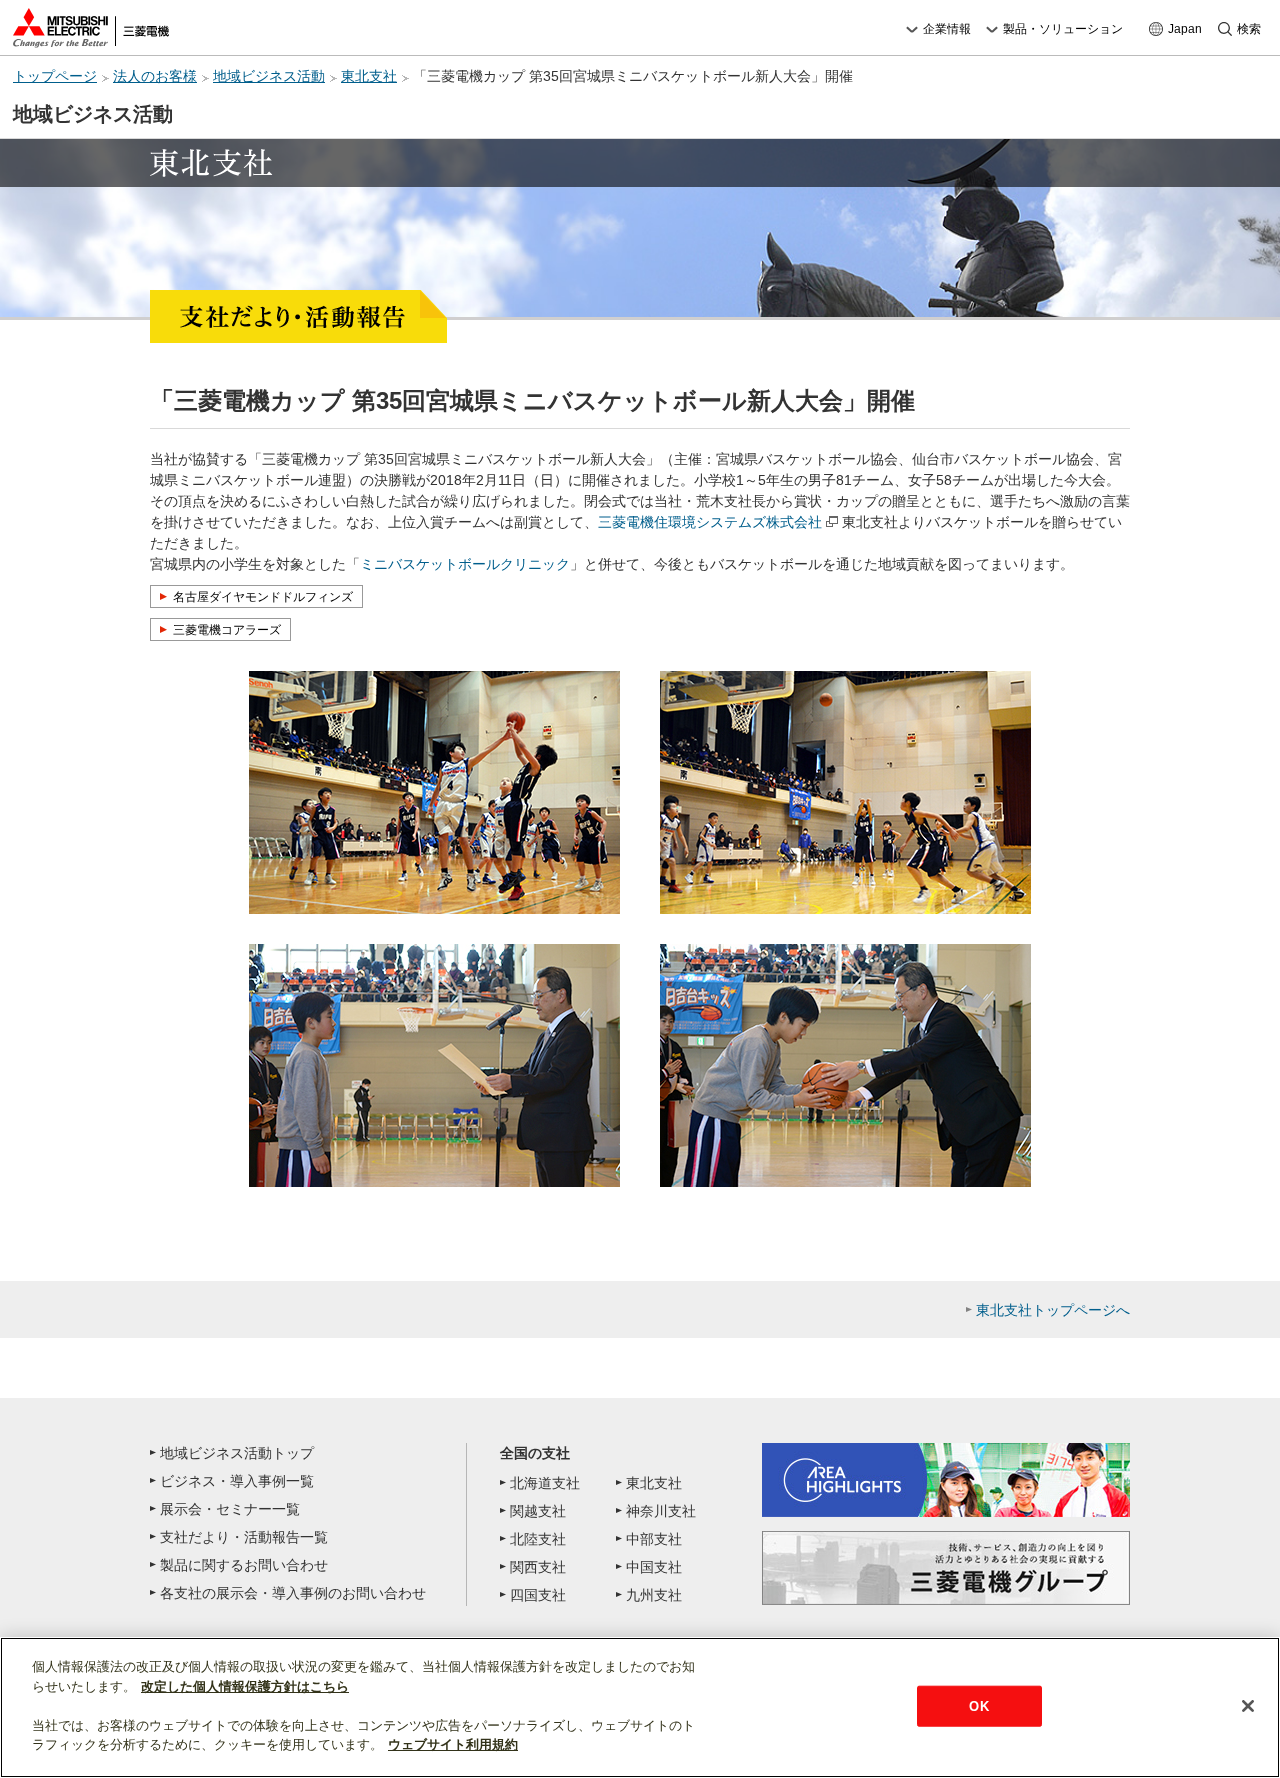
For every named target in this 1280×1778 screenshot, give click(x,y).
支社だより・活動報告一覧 (244, 1537)
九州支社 (654, 1595)
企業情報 (947, 29)
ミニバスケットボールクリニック (465, 564)
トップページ (55, 76)
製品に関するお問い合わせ (244, 1565)
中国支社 (654, 1567)
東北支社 (369, 76)
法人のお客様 (155, 76)
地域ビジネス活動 (269, 76)
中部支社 (654, 1539)
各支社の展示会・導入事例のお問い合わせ (293, 1593)
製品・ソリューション (1063, 29)
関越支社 (538, 1511)
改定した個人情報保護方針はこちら (245, 1686)
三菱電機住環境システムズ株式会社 (710, 522)
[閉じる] (1248, 1706)
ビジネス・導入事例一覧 (237, 1481)
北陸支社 (538, 1539)
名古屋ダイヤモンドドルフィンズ (263, 597)
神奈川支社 (661, 1511)
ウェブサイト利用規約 (453, 1744)
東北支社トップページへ (1053, 1310)
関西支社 (538, 1567)
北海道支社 (545, 1483)
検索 (1249, 29)
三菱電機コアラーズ (227, 630)
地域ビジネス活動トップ (237, 1453)
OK (978, 1705)
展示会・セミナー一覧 (230, 1509)
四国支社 (538, 1595)
